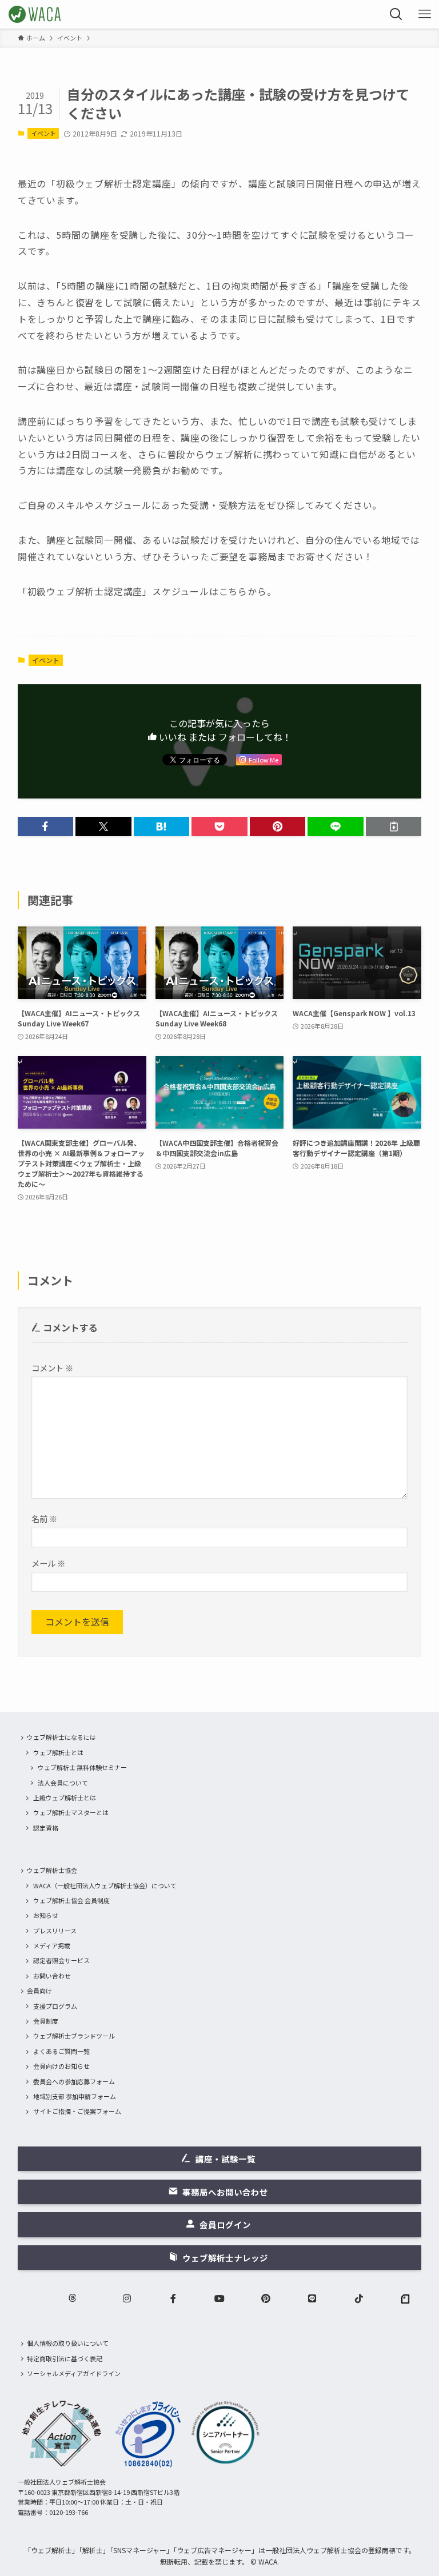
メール (48, 1563)
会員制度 (46, 2021)
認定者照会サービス (61, 1960)
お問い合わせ (52, 1976)
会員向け (39, 1991)
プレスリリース (55, 1931)
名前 (44, 1518)
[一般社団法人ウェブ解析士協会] (35, 14)
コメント (52, 1368)
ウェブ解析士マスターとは (71, 1812)
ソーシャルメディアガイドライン (74, 2373)
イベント (43, 133)
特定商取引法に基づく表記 (65, 2358)
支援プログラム (55, 2006)
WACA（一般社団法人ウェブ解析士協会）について (105, 1885)
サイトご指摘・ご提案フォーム (77, 2111)
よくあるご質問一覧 (61, 2051)
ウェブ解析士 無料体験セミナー (82, 1767)
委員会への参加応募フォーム (74, 2081)
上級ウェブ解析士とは (65, 1797)
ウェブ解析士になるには (61, 1737)
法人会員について (63, 1783)
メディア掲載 (52, 1945)
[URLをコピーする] (394, 826)
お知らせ (46, 1915)
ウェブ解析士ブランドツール (74, 2036)
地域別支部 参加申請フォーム (75, 2096)
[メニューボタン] (425, 14)
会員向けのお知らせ (61, 2066)
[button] (46, 826)
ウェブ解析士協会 (52, 1870)
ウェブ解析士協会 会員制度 (71, 1900)
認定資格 (46, 1828)
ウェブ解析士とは (58, 1752)
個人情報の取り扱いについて (68, 2343)
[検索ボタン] (396, 14)
